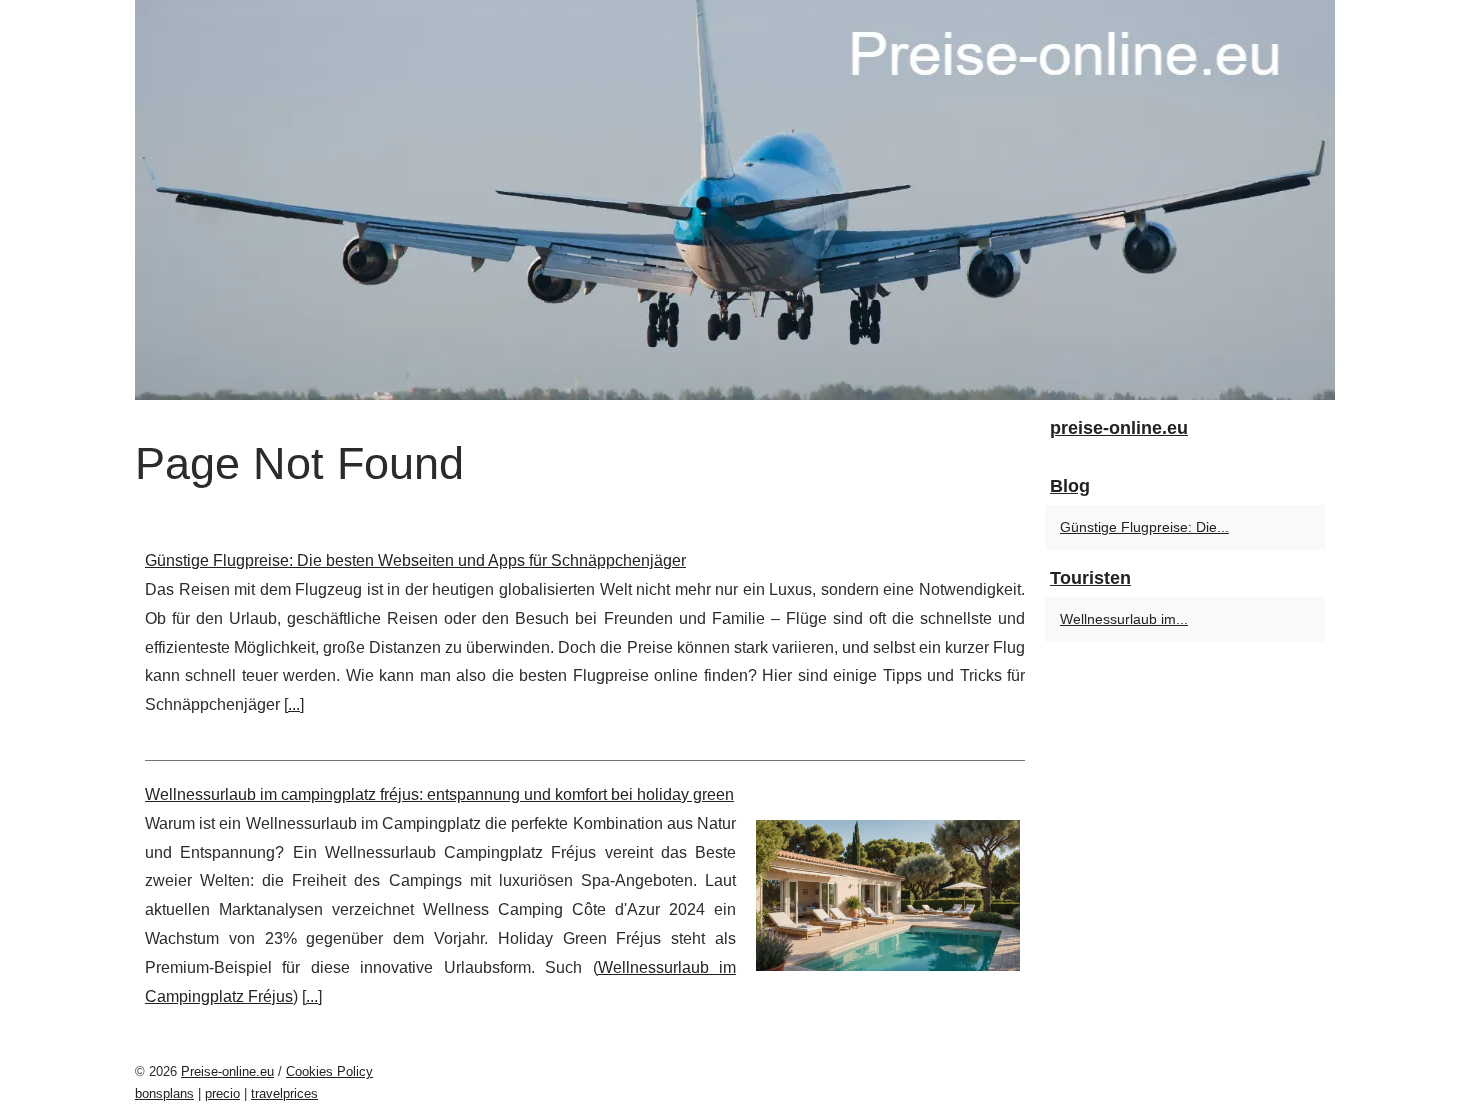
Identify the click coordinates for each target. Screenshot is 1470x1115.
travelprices (284, 1093)
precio (222, 1093)
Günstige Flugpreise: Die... (1144, 527)
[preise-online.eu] (735, 200)
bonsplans (164, 1093)
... (294, 704)
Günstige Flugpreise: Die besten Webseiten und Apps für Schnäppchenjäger (415, 560)
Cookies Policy (329, 1071)
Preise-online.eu (227, 1071)
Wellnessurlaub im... (1124, 619)
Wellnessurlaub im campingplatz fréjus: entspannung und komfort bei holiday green (439, 794)
